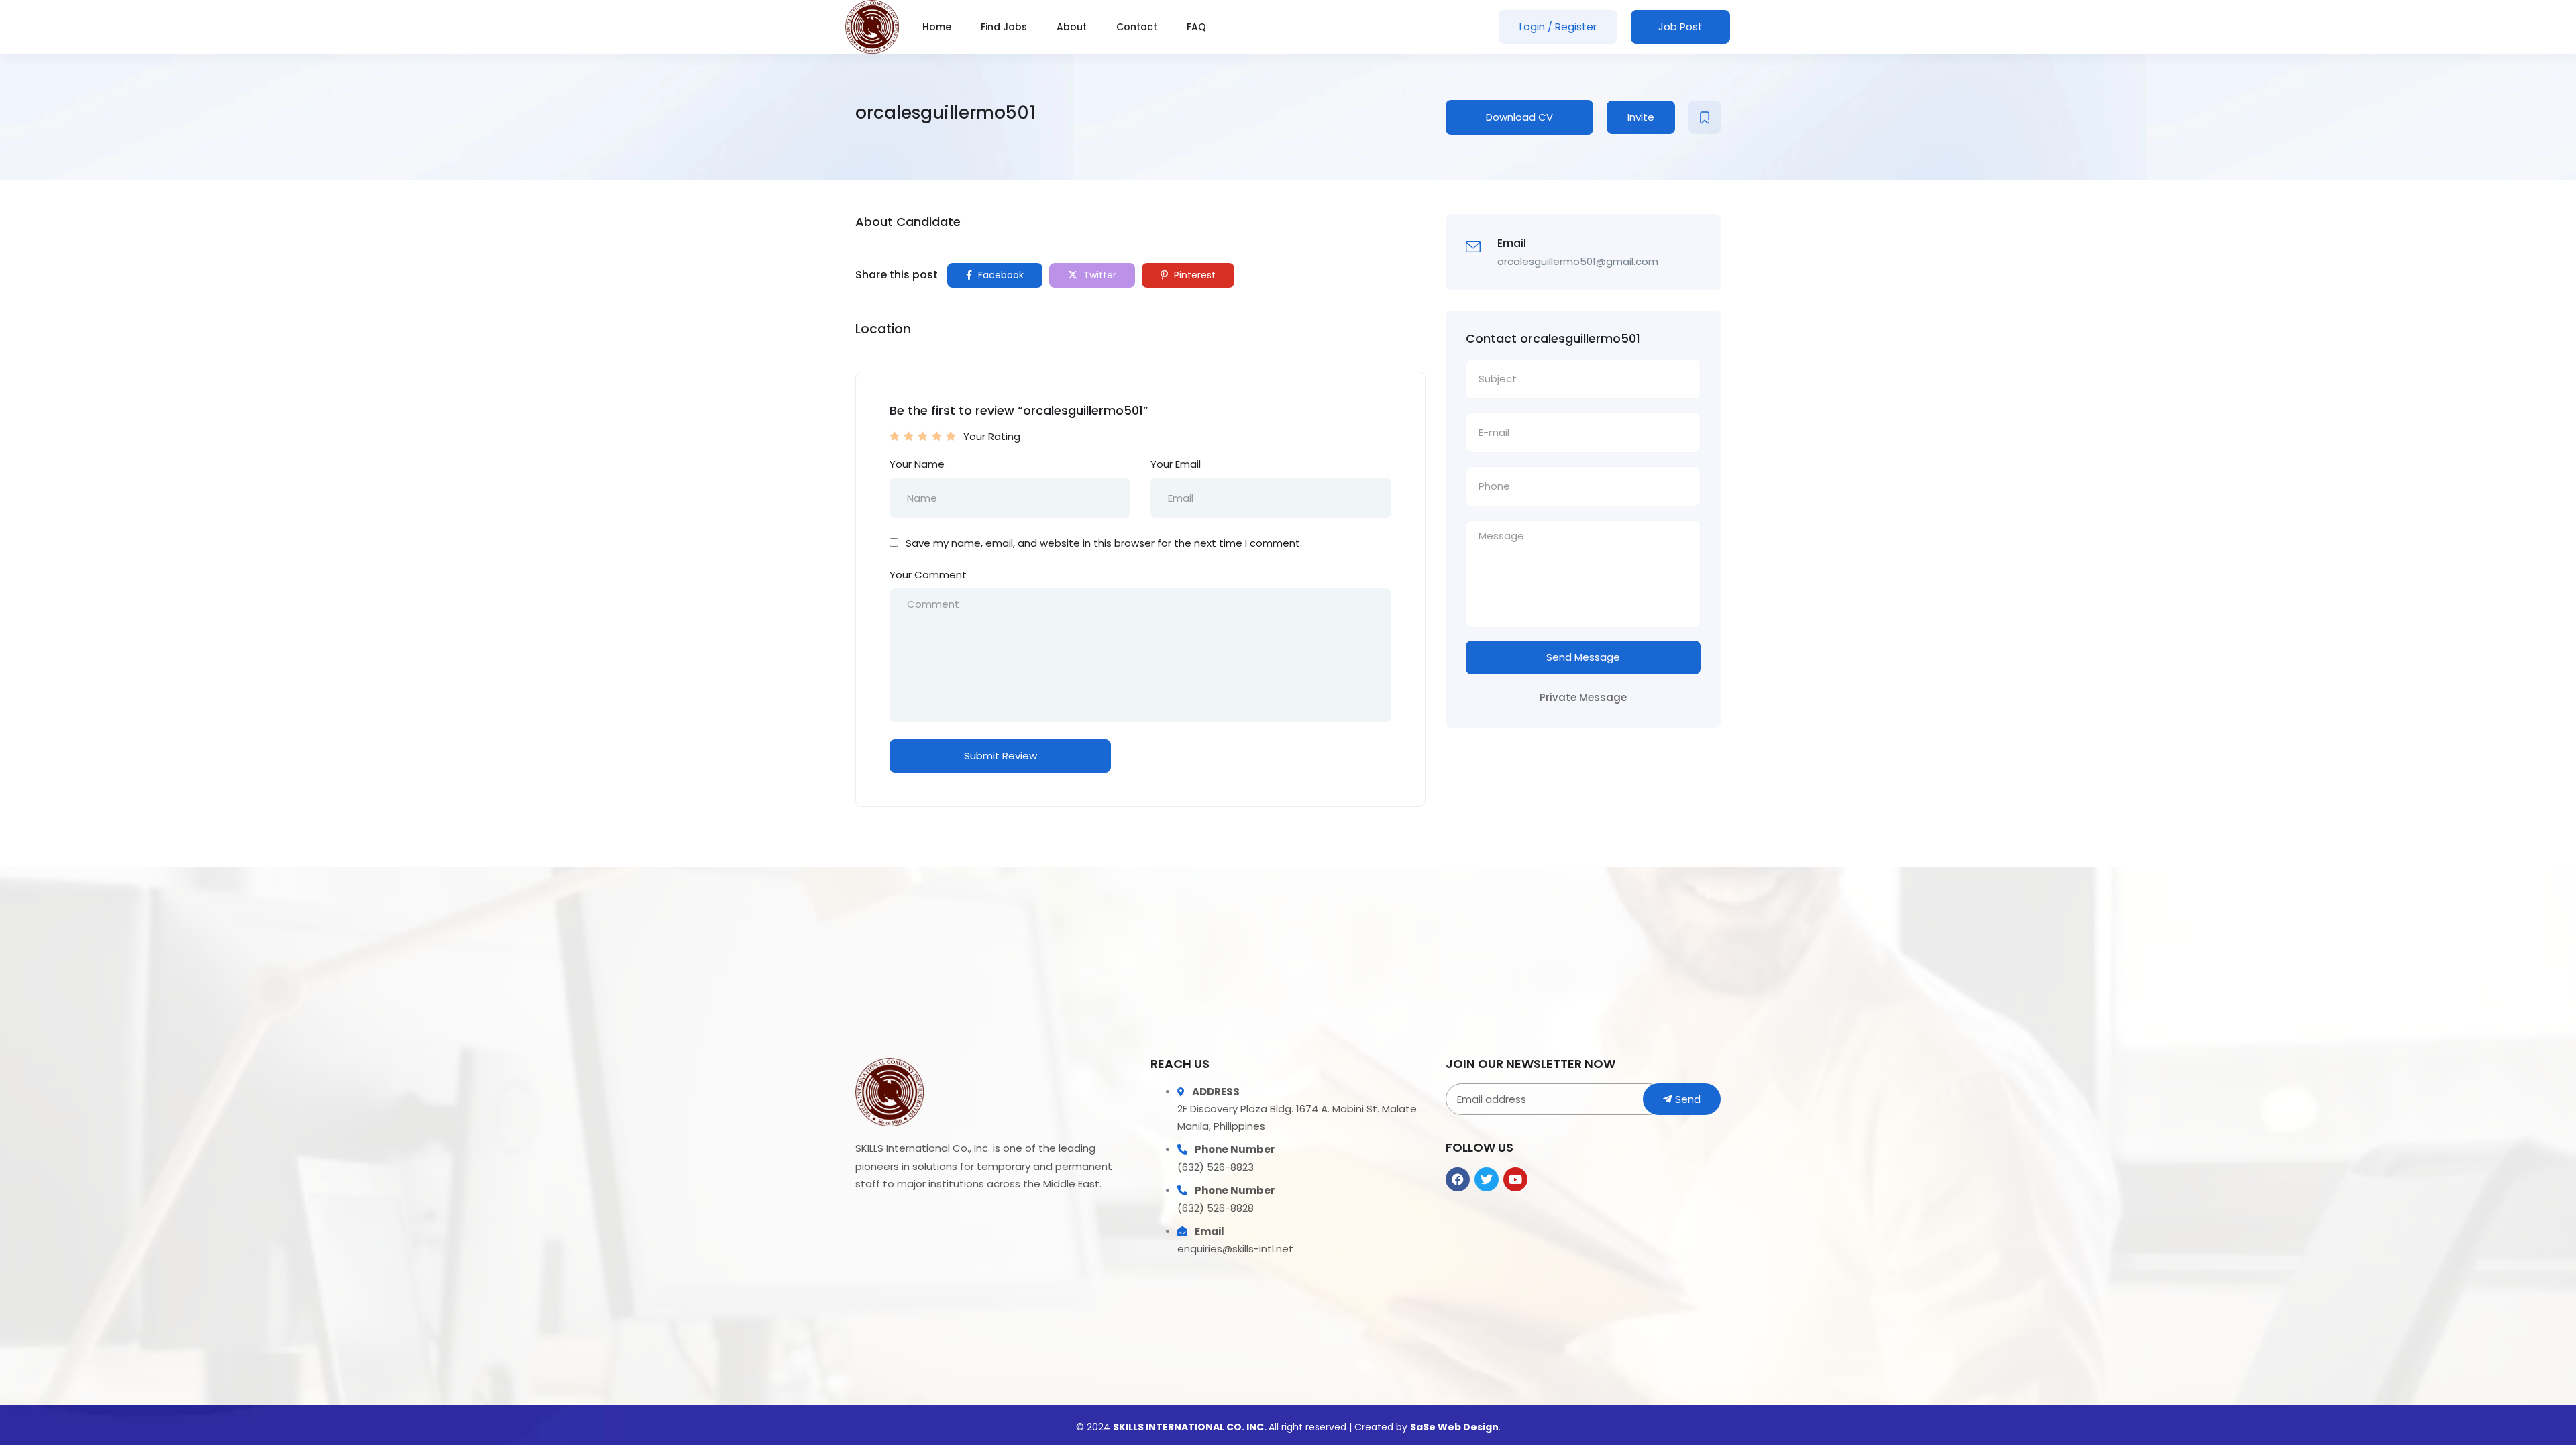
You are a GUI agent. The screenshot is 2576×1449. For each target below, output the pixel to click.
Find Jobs (1004, 27)
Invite (1641, 117)
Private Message (1583, 697)
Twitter (1098, 275)
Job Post (1680, 26)
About (1072, 27)
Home (937, 27)
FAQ (1196, 27)
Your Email (1176, 464)
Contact (1137, 27)
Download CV (1519, 117)
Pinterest (1193, 275)
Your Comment (928, 575)
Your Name (917, 464)
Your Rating (992, 436)
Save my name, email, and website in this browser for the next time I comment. (1104, 543)
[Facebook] (1458, 1179)
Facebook (1000, 275)
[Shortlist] (1705, 117)
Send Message (1583, 657)
